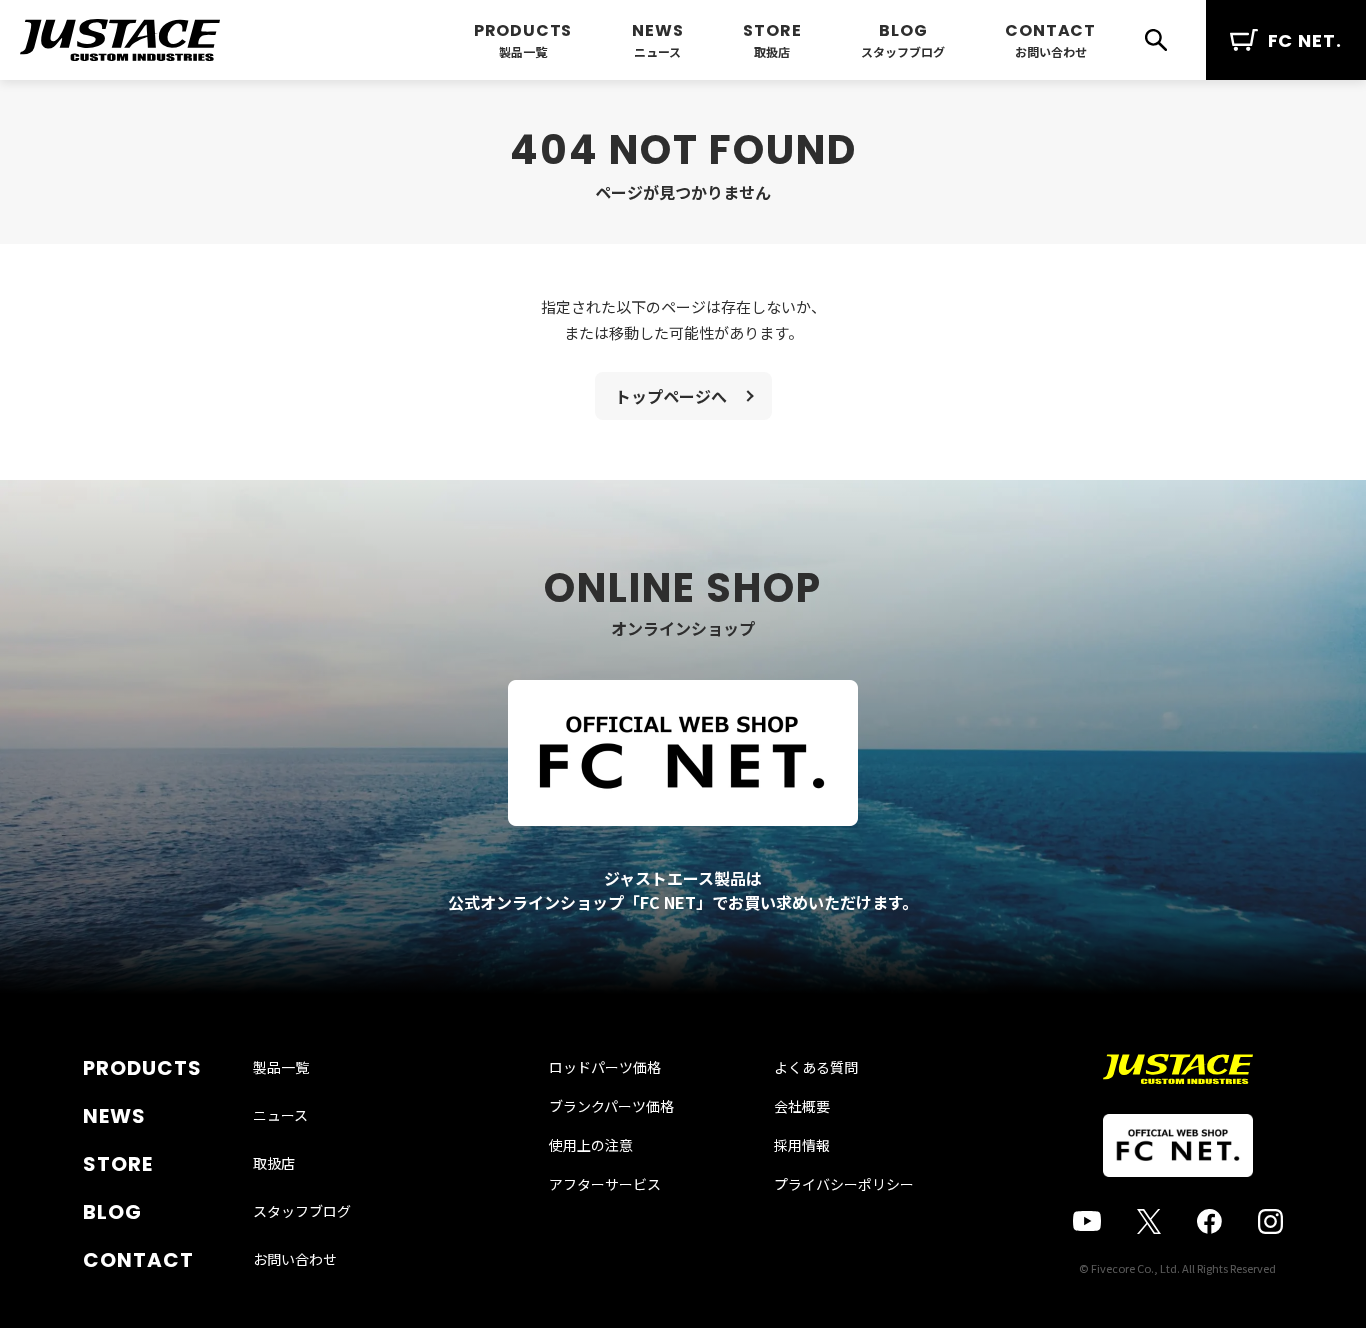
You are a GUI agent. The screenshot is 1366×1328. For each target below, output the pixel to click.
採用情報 (802, 1145)
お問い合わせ (1051, 51)
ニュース (657, 51)
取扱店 (772, 51)
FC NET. (1305, 40)
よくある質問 (816, 1067)
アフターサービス (605, 1184)
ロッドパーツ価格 (605, 1067)
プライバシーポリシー (844, 1184)
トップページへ (671, 396)
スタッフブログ (903, 51)
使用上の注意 (591, 1145)
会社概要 (802, 1106)
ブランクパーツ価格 (611, 1106)
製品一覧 (523, 51)
